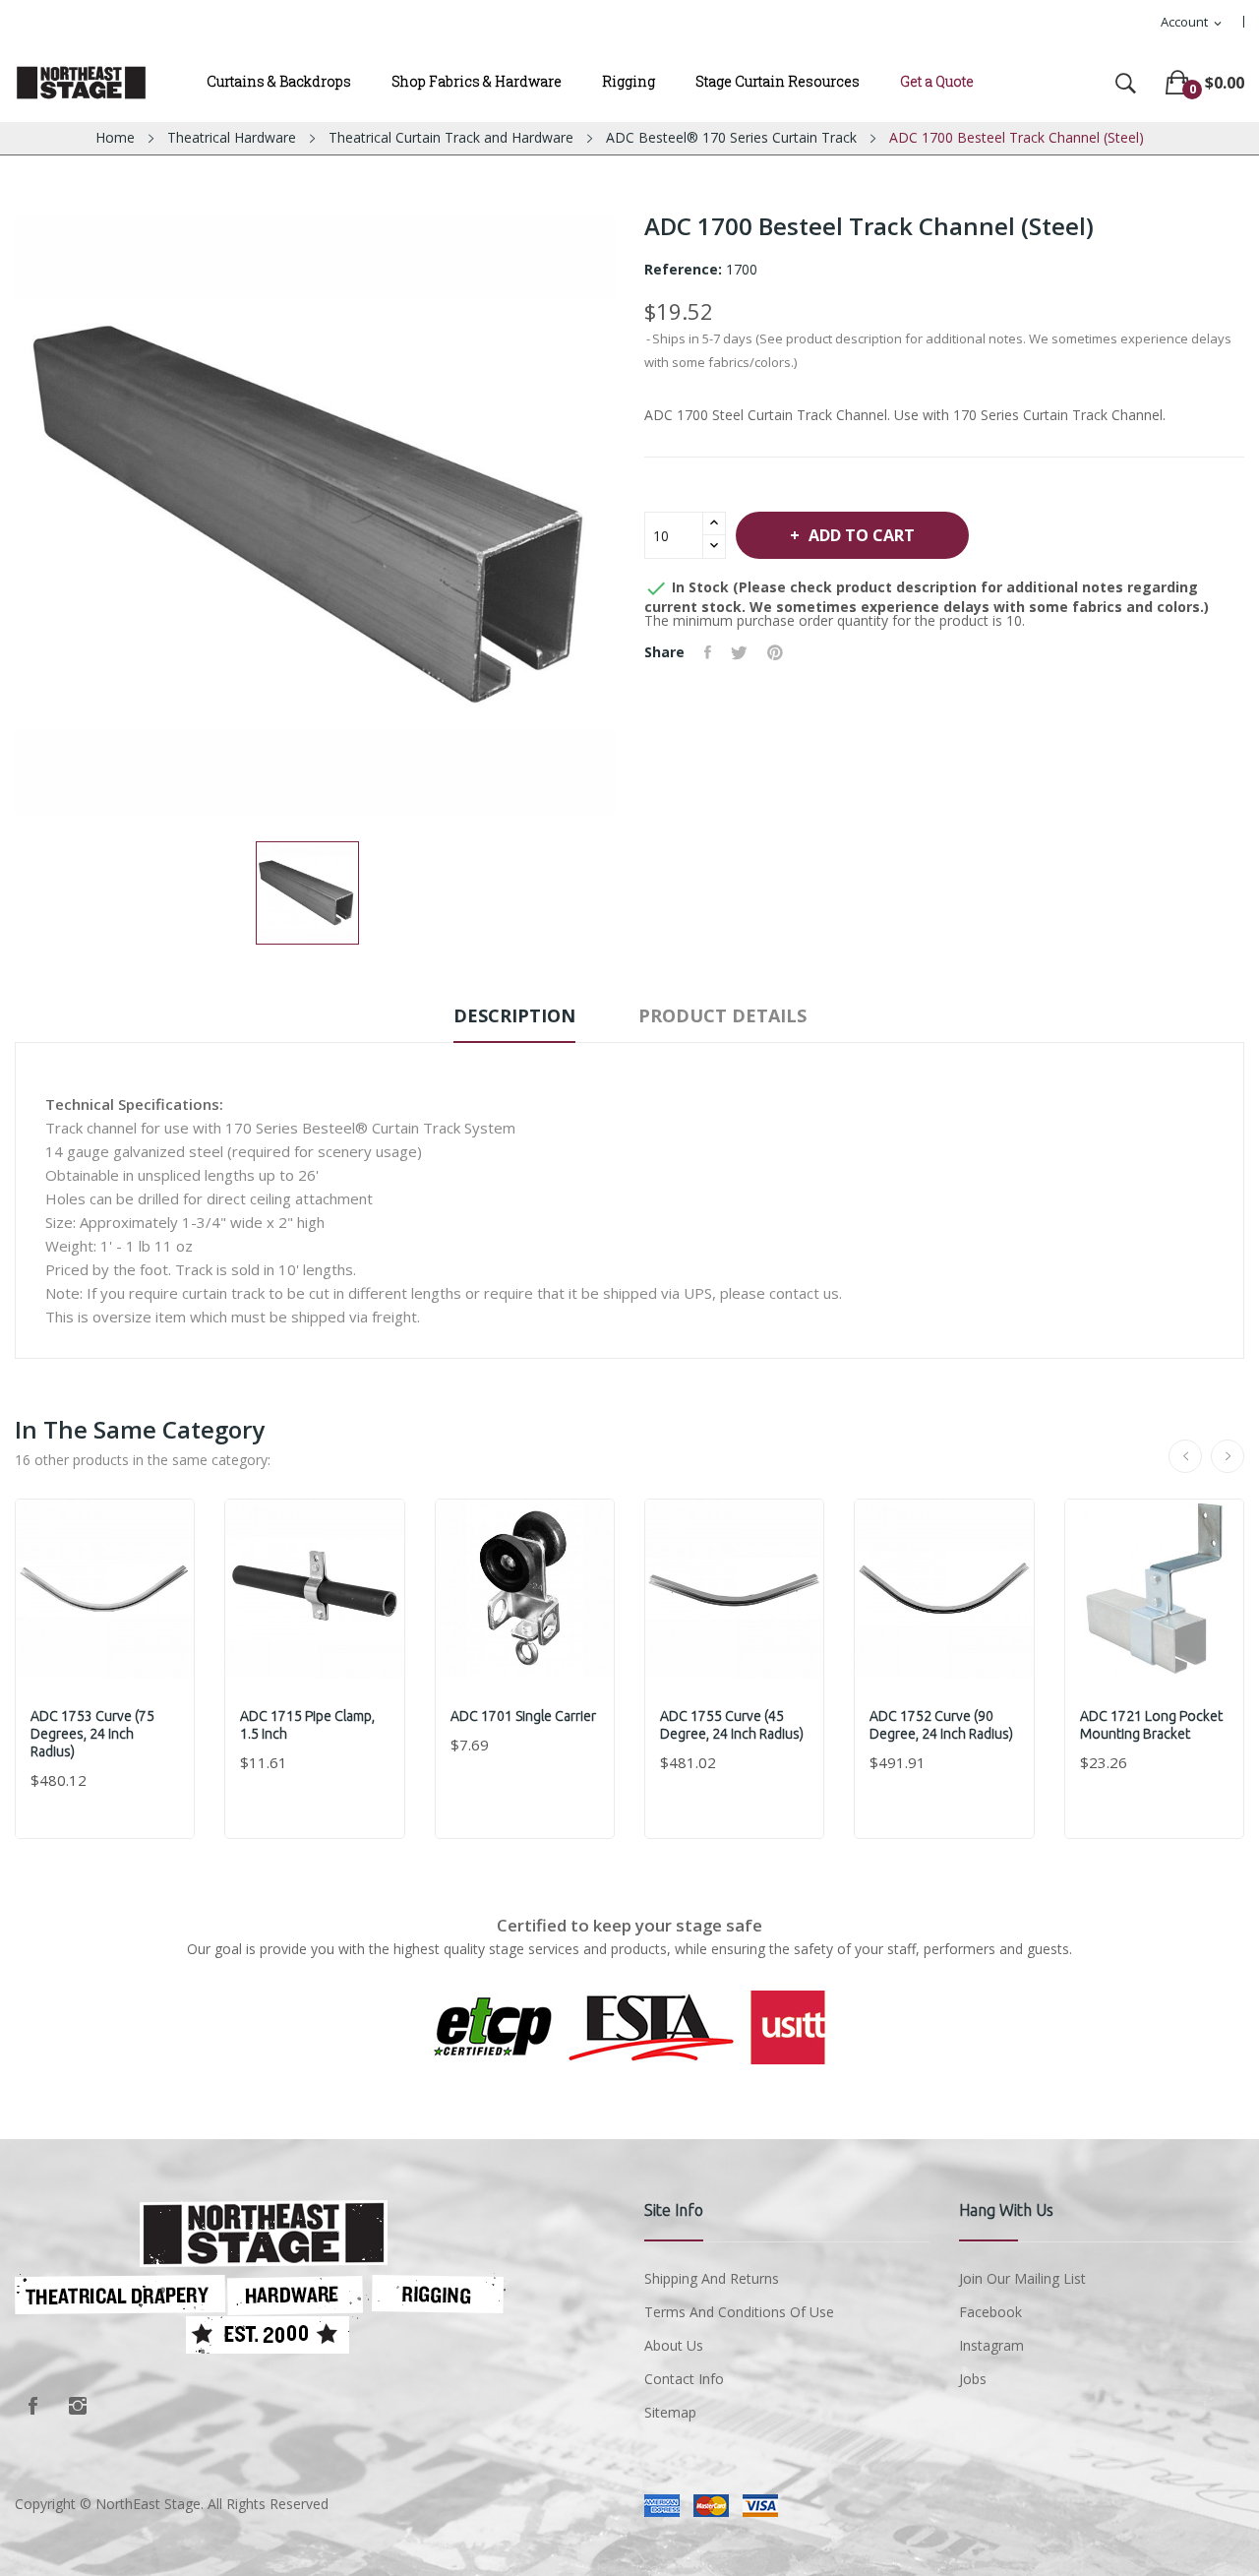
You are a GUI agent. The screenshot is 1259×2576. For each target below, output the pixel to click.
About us (674, 2345)
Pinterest (775, 652)
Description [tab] (514, 1015)
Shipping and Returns (712, 2278)
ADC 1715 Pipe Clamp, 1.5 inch (307, 1725)
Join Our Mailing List (1022, 2278)
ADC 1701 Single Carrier (523, 1716)
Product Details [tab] (722, 1015)
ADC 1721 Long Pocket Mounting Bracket (1151, 1725)
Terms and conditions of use (739, 2312)
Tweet (739, 652)
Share (708, 652)
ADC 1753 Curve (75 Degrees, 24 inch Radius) (92, 1734)
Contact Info (684, 2379)
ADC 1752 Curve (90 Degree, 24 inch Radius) (941, 1725)
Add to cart (862, 535)
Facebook (32, 2406)
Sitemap (670, 2412)
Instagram (78, 2406)
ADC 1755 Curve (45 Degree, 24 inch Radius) (732, 1725)
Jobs (973, 2379)
